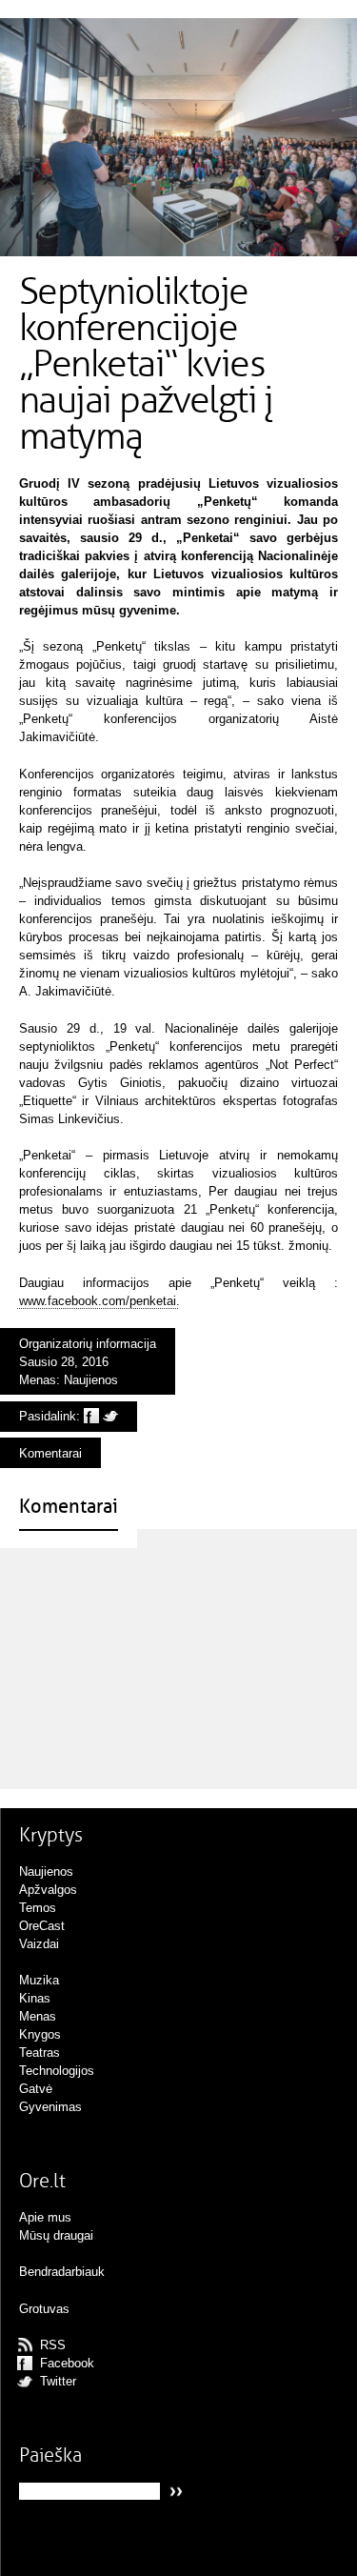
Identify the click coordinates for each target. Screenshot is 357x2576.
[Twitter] (110, 1416)
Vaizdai (39, 1944)
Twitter (58, 2381)
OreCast (42, 1926)
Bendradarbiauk (62, 2272)
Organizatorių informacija (88, 1344)
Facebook (67, 2363)
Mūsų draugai (56, 2235)
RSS (53, 2345)
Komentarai (50, 1453)
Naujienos (91, 1380)
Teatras (40, 2053)
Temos (38, 1908)
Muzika (39, 1980)
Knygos (40, 2034)
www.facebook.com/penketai (98, 1301)
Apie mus (45, 2217)
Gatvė (36, 2089)
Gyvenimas (50, 2107)
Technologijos (57, 2071)
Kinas (35, 1998)
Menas (38, 1380)
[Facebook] (91, 1416)
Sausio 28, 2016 (64, 1362)
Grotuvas (44, 2309)
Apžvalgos (48, 1890)
